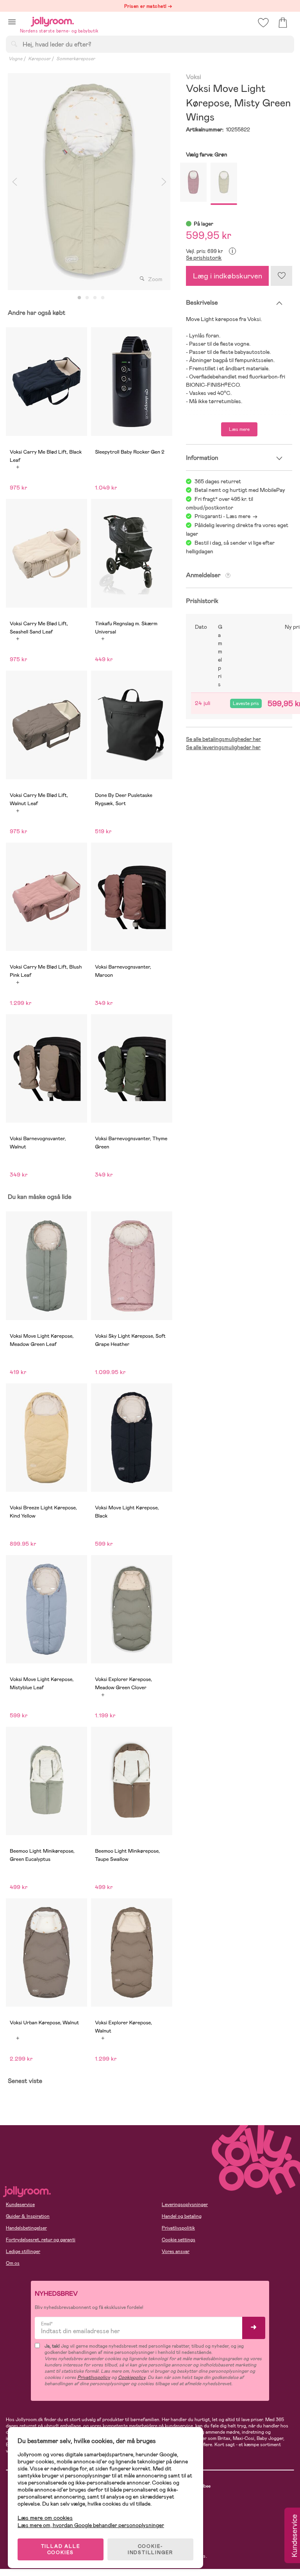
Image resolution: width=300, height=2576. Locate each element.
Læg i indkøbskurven (228, 276)
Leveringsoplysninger (185, 2205)
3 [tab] (95, 298)
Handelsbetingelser (26, 2228)
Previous (14, 182)
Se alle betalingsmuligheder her (223, 739)
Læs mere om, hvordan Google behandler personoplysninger (91, 2525)
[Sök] (14, 44)
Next (164, 182)
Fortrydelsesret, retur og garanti (41, 2240)
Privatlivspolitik (178, 2228)
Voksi (193, 77)
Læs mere (239, 429)
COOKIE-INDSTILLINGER (150, 2549)
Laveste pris (246, 703)
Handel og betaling (182, 2216)
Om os (13, 2263)
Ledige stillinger (23, 2251)
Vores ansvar (176, 2251)
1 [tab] (79, 298)
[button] (12, 22)
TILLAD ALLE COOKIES (61, 2549)
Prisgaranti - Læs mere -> (226, 516)
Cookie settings (179, 2240)
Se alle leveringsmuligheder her (223, 747)
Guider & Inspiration (28, 2216)
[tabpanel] (89, 182)
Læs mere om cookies (45, 2518)
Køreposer (39, 59)
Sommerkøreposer (76, 59)
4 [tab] (103, 298)
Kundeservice (20, 2205)
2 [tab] (87, 298)
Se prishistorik (204, 258)
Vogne (15, 59)
